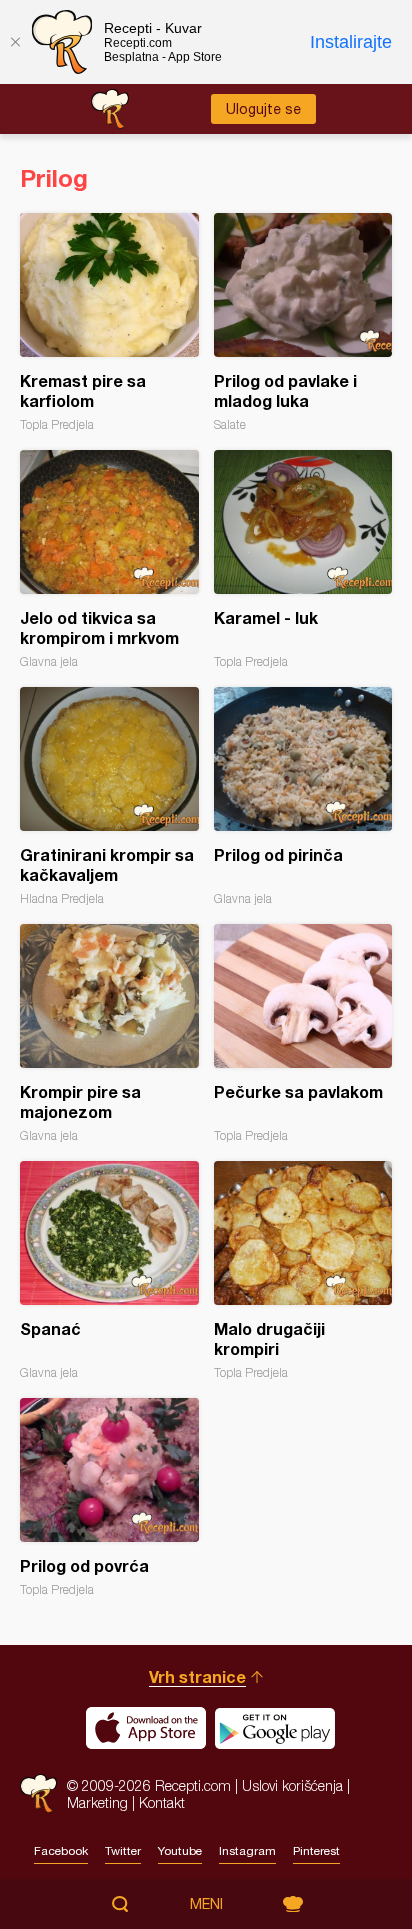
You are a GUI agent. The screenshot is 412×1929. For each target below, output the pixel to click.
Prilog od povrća (109, 1497)
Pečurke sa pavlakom (303, 1033)
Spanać (109, 1270)
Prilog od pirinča (303, 796)
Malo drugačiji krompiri (303, 1270)
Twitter (123, 1851)
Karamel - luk (303, 559)
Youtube (180, 1851)
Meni (206, 1904)
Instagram (247, 1851)
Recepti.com (38, 1793)
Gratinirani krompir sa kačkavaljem (109, 796)
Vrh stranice (197, 1676)
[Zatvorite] (15, 42)
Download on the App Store (146, 1728)
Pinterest (316, 1851)
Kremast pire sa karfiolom (109, 322)
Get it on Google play (275, 1728)
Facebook (61, 1851)
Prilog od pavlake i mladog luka (303, 322)
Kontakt (162, 1802)
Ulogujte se (263, 109)
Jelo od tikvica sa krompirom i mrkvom (109, 559)
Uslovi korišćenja (292, 1785)
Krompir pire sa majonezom (109, 1033)
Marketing (97, 1802)
